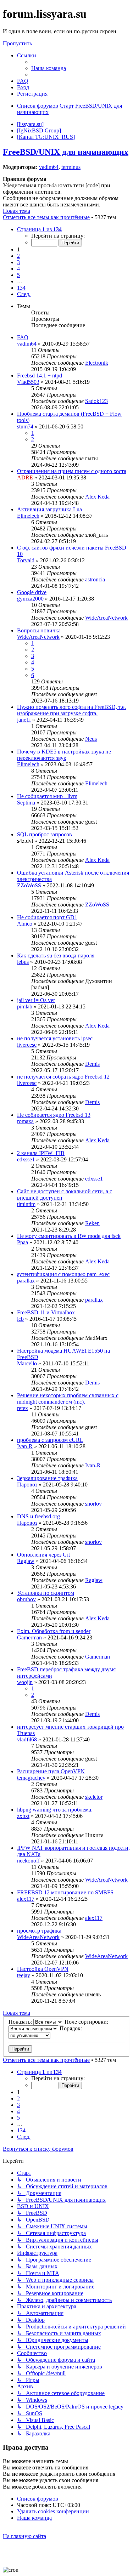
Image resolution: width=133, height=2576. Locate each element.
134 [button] (21, 288)
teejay (24, 1975)
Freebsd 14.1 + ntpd (40, 376)
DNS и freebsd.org (38, 1516)
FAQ (23, 337)
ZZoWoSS (29, 885)
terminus (71, 167)
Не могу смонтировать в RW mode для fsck (69, 1236)
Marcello (27, 1363)
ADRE (25, 477)
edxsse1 (26, 1159)
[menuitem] (49, 68)
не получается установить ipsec (55, 1038)
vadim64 (49, 167)
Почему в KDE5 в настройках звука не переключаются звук (64, 755)
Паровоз (27, 1485)
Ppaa (23, 1242)
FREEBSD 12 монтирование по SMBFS (65, 1892)
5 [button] (18, 275)
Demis (92, 1064)
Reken (92, 1223)
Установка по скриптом (46, 1593)
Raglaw (26, 1561)
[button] (39, 229)
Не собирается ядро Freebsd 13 (54, 1115)
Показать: (21, 2022)
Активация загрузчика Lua (49, 509)
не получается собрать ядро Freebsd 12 (63, 1077)
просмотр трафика (39, 1931)
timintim (26, 1204)
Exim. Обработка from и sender (54, 1631)
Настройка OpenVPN (43, 1969)
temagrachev (31, 1778)
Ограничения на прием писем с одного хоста (72, 471)
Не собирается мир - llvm (47, 796)
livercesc (27, 1045)
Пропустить (17, 43)
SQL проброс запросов (45, 834)
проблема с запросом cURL (50, 1440)
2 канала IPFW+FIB (41, 1153)
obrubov (26, 1599)
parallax (26, 1281)
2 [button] (18, 256)
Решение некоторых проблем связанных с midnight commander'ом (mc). (68, 1398)
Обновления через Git (43, 1555)
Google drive (32, 592)
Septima (26, 803)
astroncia (95, 579)
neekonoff (28, 1861)
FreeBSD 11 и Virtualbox (46, 1312)
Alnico (25, 924)
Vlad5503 (28, 382)
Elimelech (28, 516)
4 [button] (18, 269)
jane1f (24, 720)
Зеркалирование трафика (47, 1478)
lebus (23, 962)
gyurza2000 (30, 599)
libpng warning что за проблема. (55, 1810)
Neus (91, 739)
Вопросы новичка (39, 630)
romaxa (25, 1121)
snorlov (93, 1504)
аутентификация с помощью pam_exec (63, 1274)
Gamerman (29, 1637)
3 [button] (18, 262)
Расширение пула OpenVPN (51, 1771)
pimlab (25, 1006)
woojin (25, 1682)
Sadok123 (96, 401)
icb (20, 1319)
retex (23, 1408)
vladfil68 (27, 1739)
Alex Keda (97, 497)
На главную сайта (24, 2536)
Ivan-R (25, 1446)
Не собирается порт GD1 (47, 917)
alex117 (26, 1899)
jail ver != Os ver (36, 1000)
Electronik (97, 363)
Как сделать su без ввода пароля (56, 956)
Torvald (26, 560)
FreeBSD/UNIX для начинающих (66, 152)
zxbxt (23, 1816)
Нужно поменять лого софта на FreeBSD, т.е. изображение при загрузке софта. (71, 710)
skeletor (94, 1797)
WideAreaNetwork (106, 618)
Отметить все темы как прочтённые (46, 217)
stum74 (25, 427)
